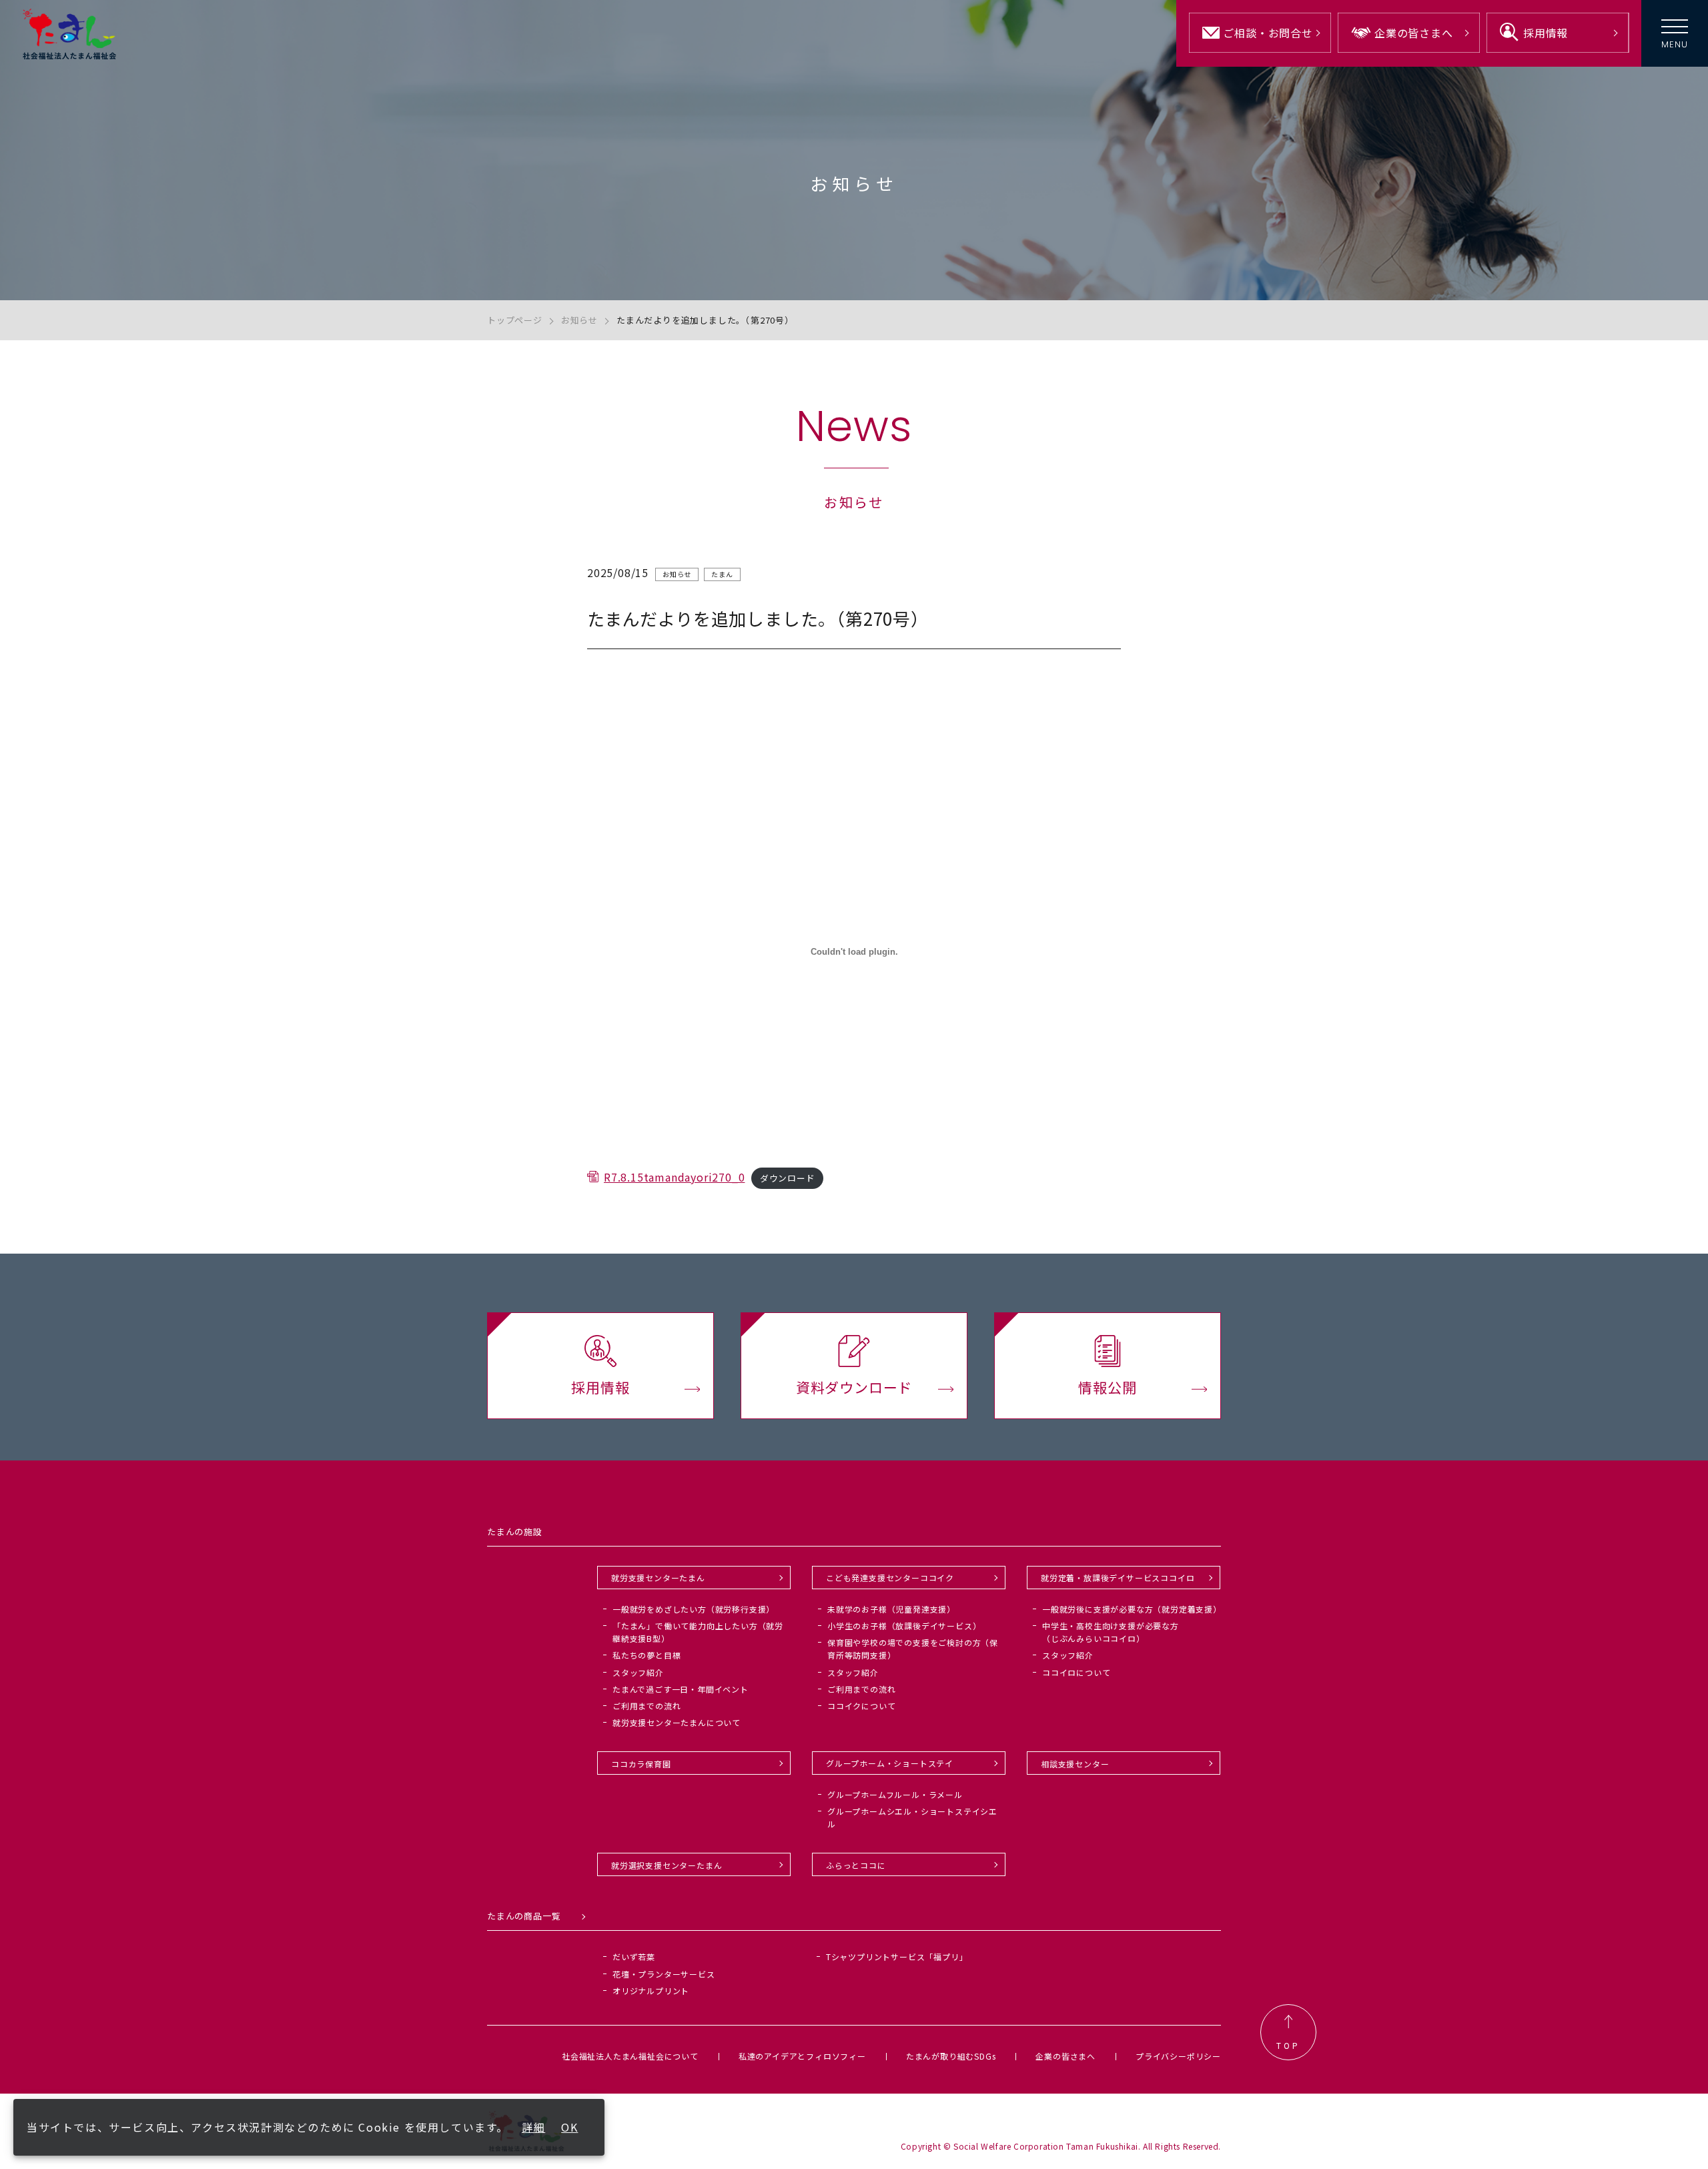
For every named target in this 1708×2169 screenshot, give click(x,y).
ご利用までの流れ (647, 1706)
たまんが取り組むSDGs (951, 2056)
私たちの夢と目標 (647, 1655)
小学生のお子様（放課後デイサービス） (904, 1626)
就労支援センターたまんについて (677, 1722)
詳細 (533, 2127)
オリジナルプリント (651, 1991)
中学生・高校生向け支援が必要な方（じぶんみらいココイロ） (1111, 1632)
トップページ (515, 320)
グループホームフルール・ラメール (895, 1794)
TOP (1288, 2045)
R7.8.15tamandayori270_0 (674, 1177)
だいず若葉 (634, 1957)
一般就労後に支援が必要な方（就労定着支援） (1132, 1609)
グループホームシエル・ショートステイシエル (912, 1817)
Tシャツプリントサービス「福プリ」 (897, 1957)
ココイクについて (861, 1706)
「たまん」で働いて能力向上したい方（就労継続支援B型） (698, 1632)
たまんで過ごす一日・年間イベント (681, 1689)
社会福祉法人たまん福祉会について (630, 2056)
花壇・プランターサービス (664, 1974)
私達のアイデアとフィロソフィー (802, 2056)
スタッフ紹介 (638, 1672)
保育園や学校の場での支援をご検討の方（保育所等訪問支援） (913, 1649)
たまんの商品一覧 (524, 1916)
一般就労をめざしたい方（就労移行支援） (694, 1609)
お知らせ (579, 320)
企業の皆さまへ (1065, 2056)
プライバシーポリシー (1178, 2056)
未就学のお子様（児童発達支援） (891, 1609)
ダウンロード (788, 1178)
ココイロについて (1076, 1672)
